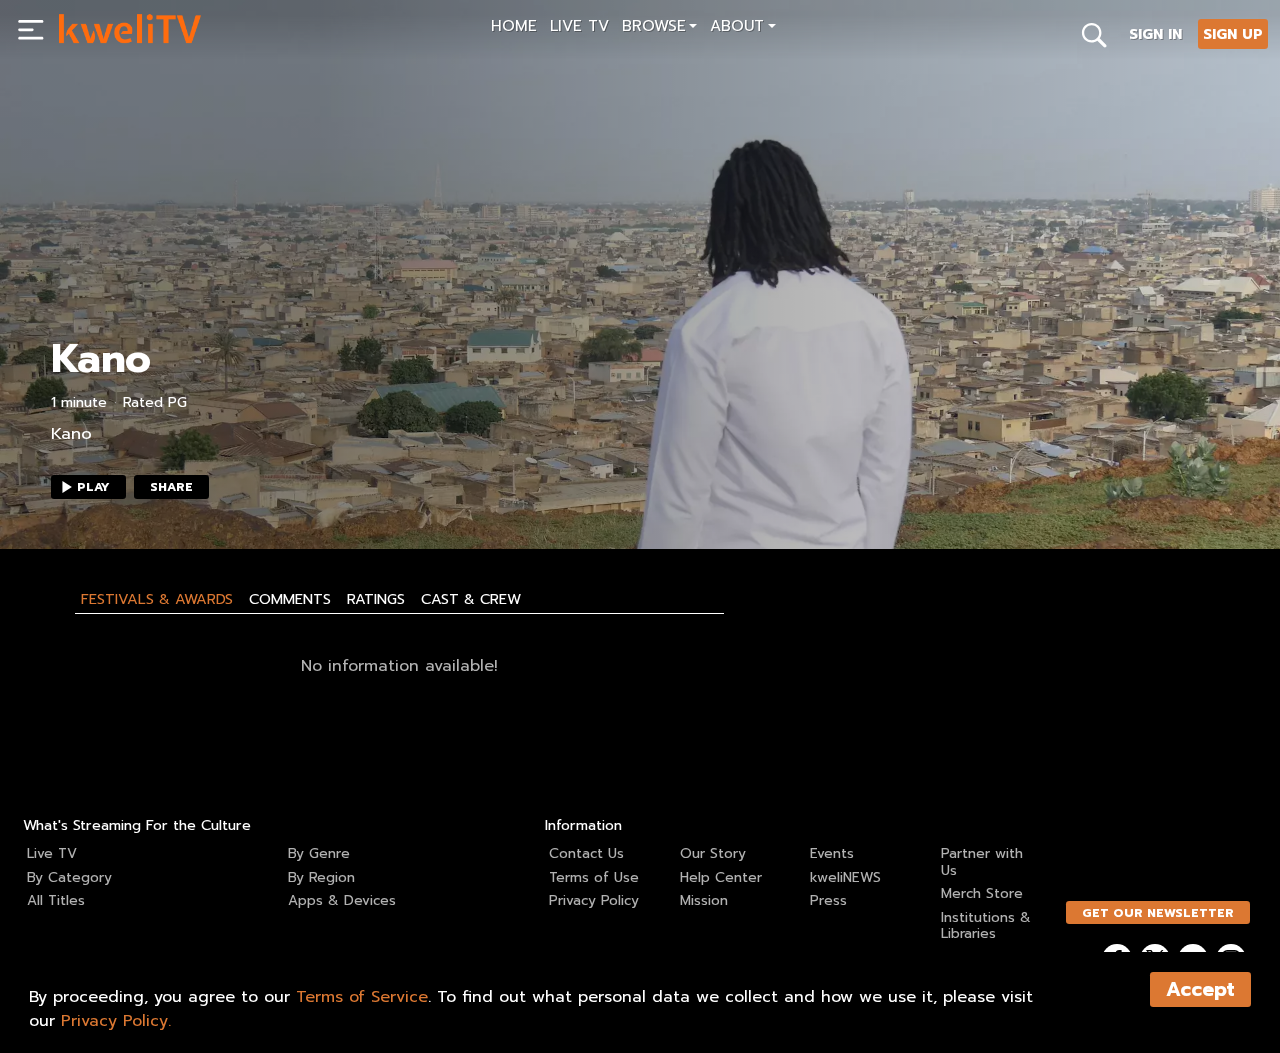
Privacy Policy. (116, 1021)
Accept (1200, 989)
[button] (659, 28)
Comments (290, 599)
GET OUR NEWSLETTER (1158, 913)
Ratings (376, 599)
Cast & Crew (471, 599)
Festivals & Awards (157, 599)
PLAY (93, 487)
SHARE (171, 487)
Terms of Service (362, 997)
